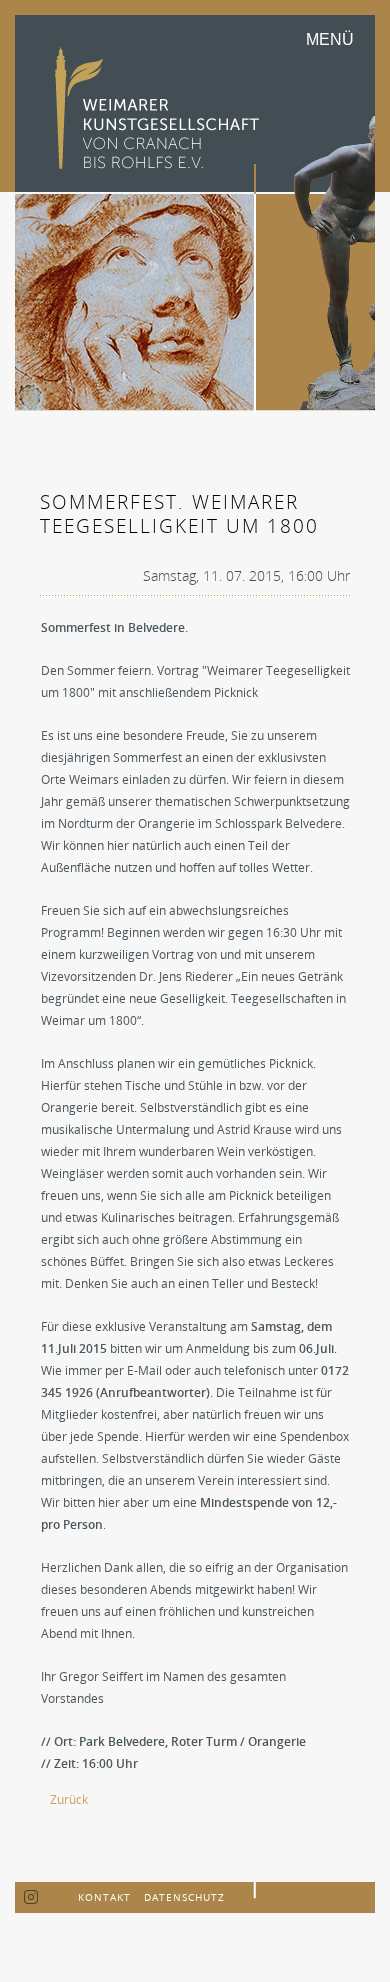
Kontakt (104, 1897)
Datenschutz (184, 1897)
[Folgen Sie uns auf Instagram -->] (31, 1898)
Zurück (69, 1799)
